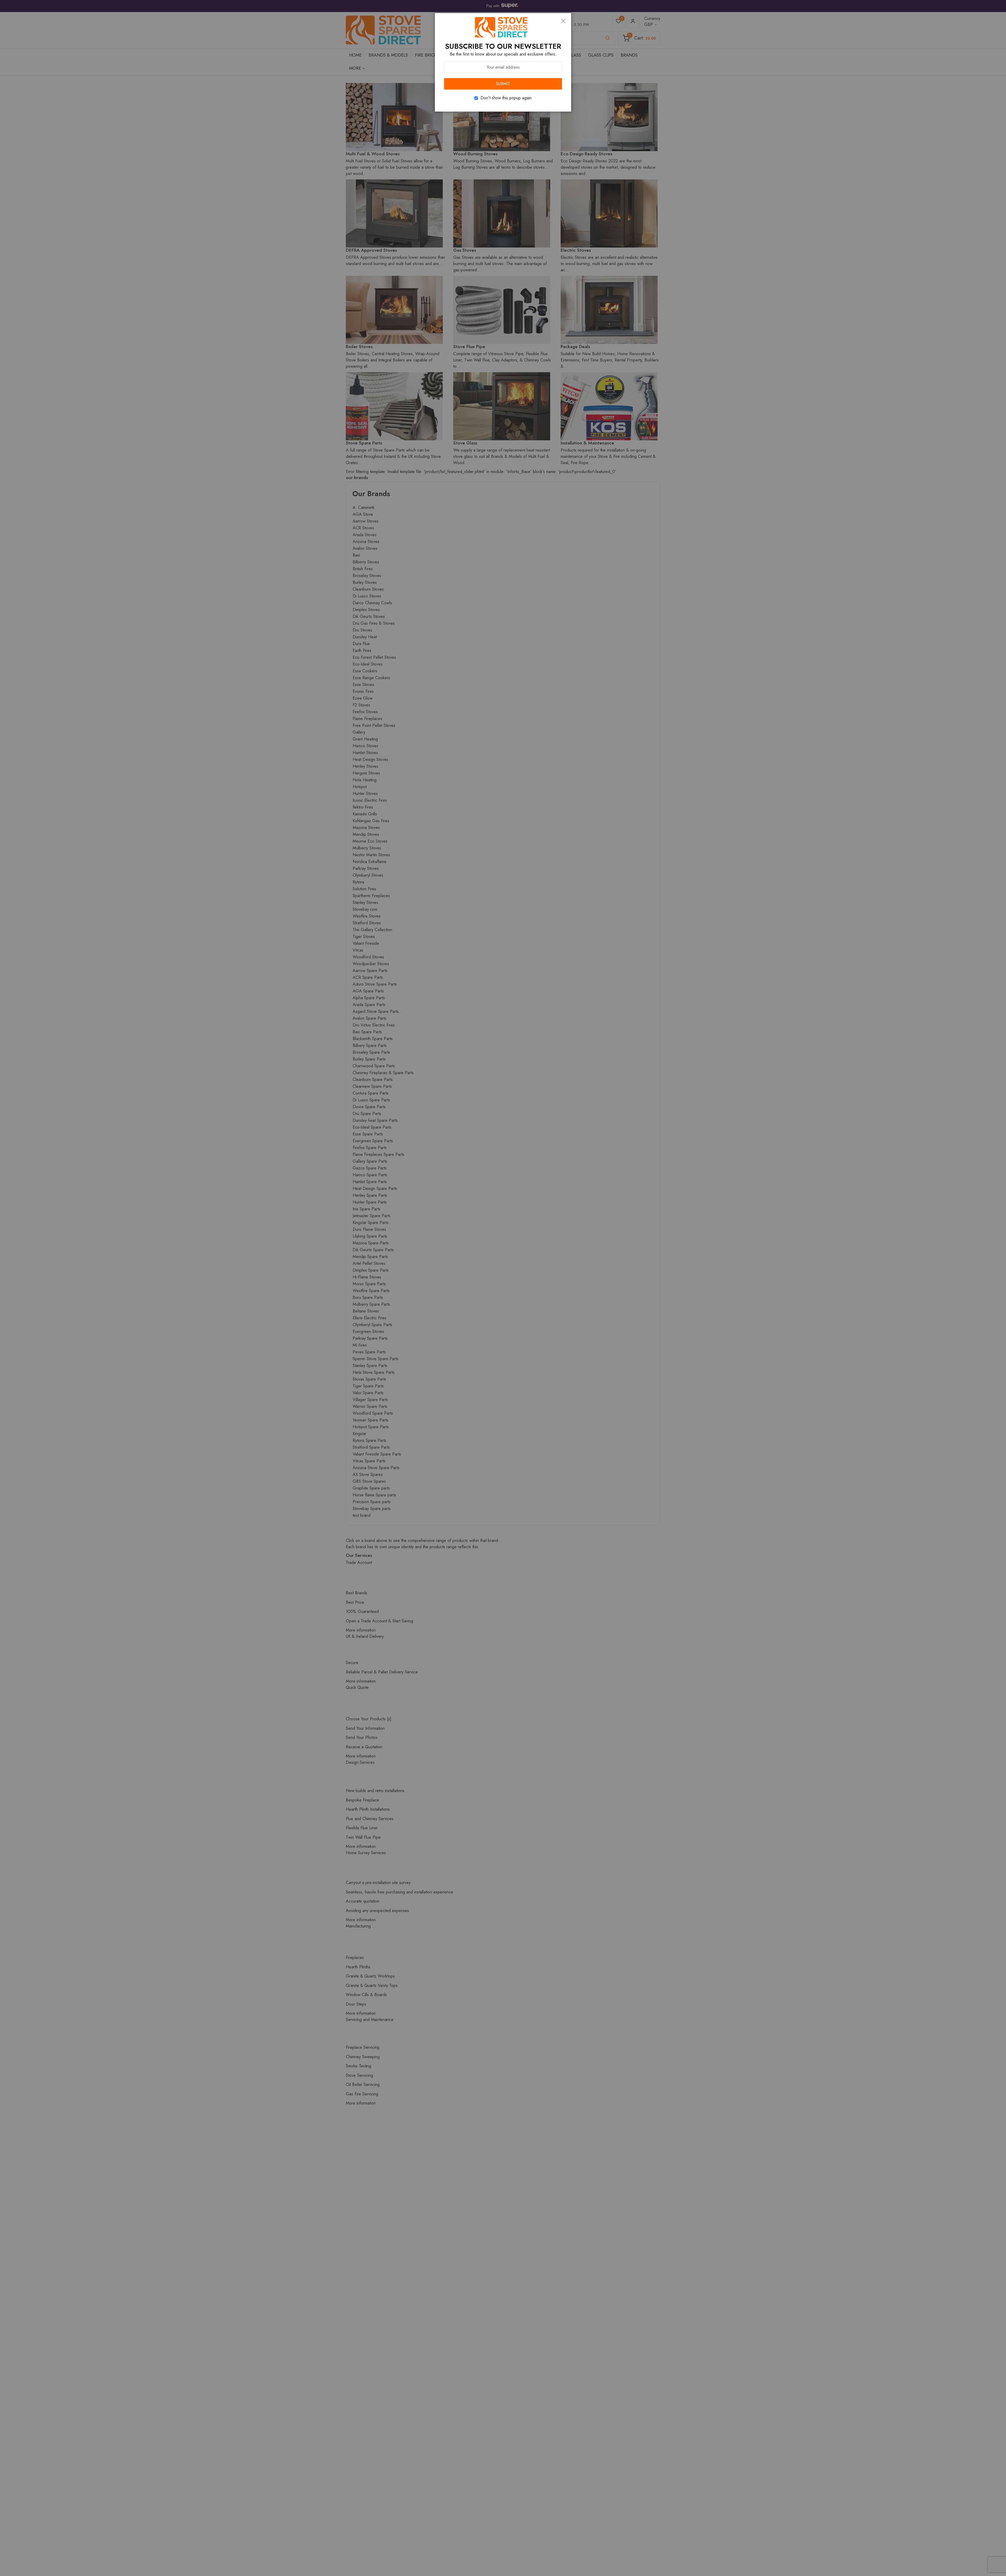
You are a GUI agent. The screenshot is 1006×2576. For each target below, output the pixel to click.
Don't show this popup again (506, 98)
